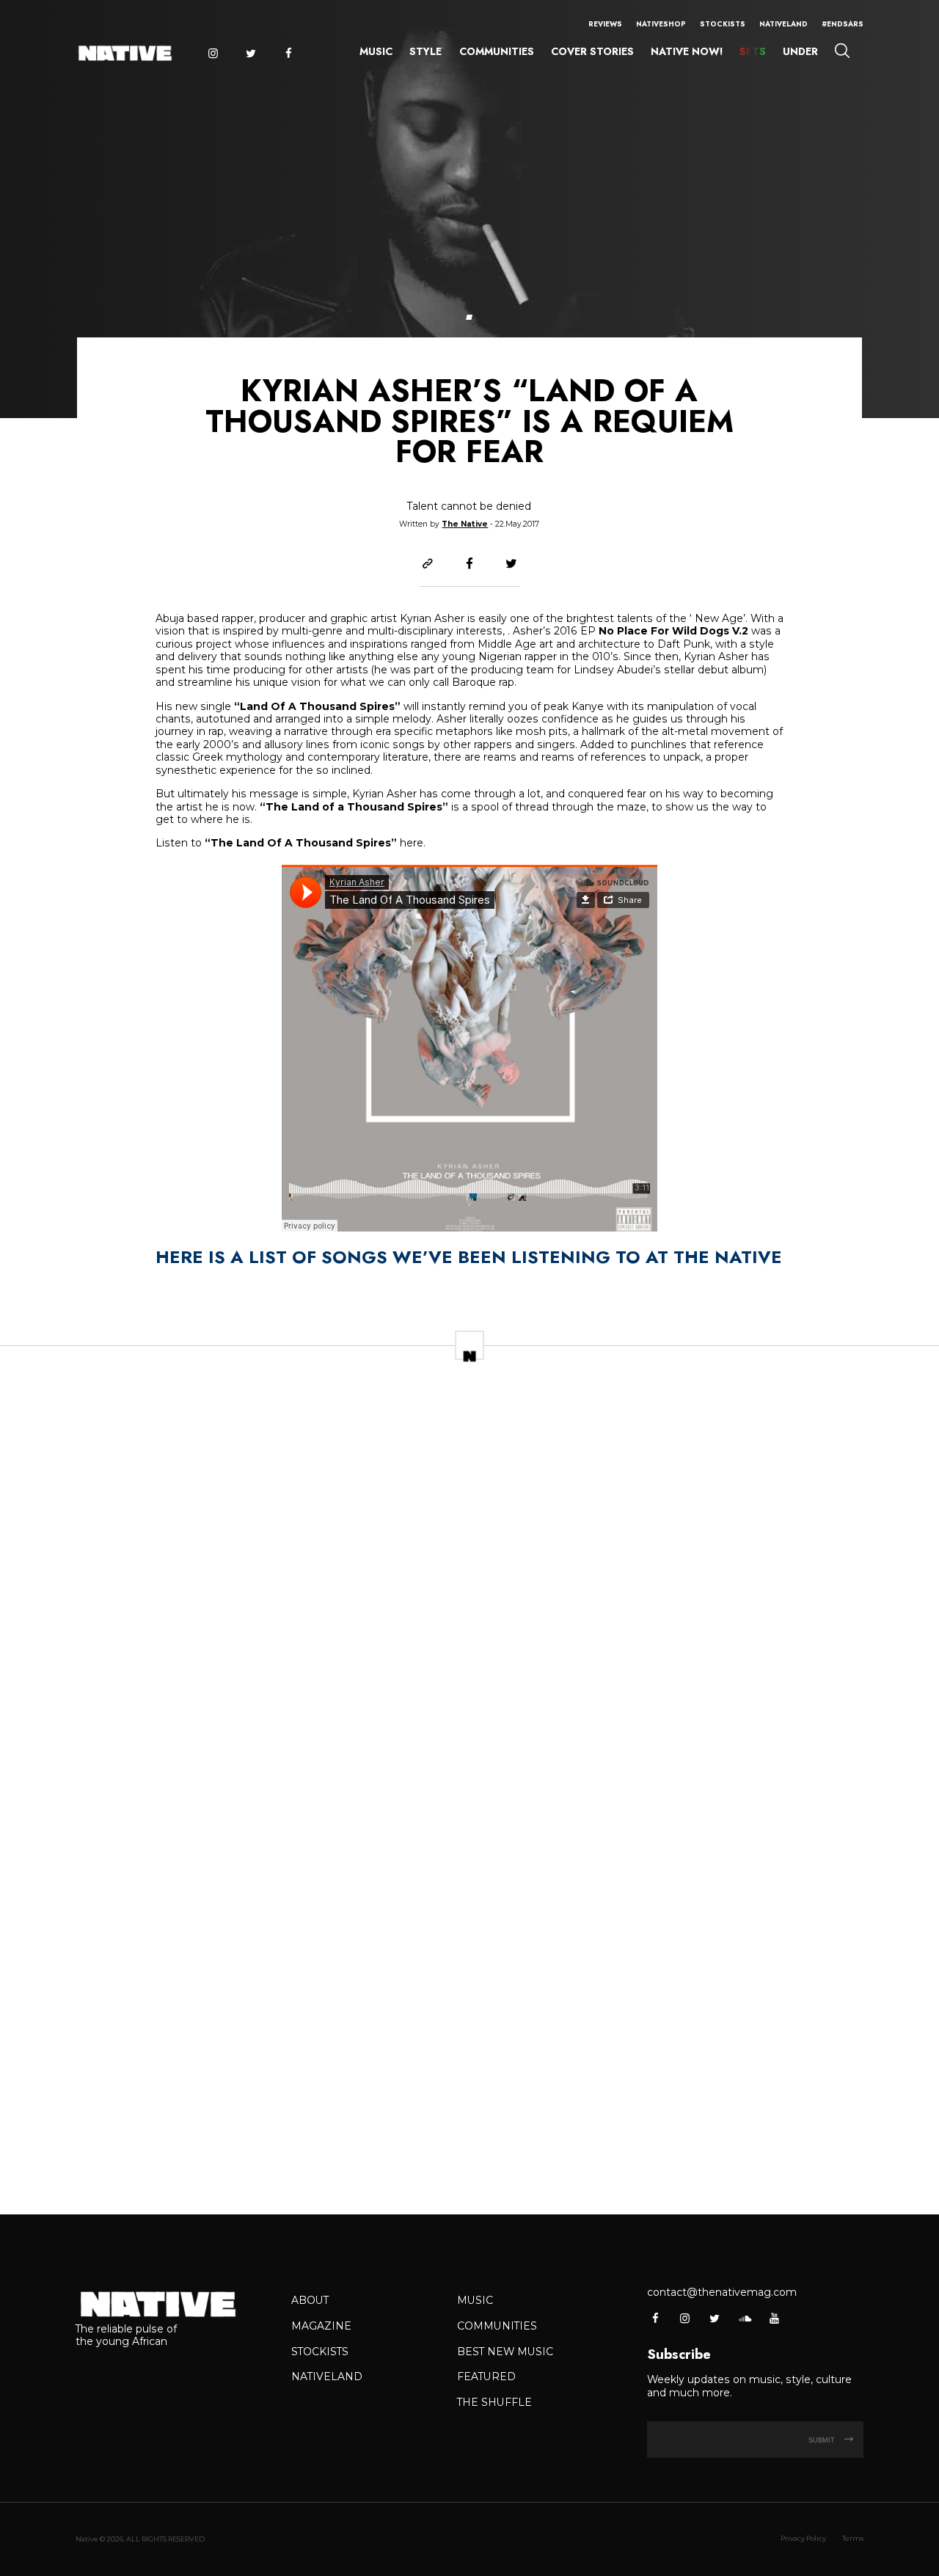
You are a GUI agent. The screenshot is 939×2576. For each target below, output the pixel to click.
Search (842, 50)
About (310, 2300)
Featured (486, 2376)
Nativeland (783, 24)
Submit (823, 2440)
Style (425, 51)
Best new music (505, 2352)
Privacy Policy (803, 2538)
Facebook (289, 54)
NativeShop (661, 24)
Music (376, 51)
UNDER (800, 51)
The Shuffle (494, 2402)
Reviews (605, 24)
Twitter (251, 54)
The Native (465, 524)
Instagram (212, 54)
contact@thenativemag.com (722, 2292)
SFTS (753, 51)
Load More (469, 2158)
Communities (497, 51)
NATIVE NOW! (687, 51)
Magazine (321, 2326)
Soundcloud (744, 2318)
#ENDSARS (843, 24)
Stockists (723, 24)
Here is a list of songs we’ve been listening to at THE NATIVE (469, 1257)
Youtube (774, 2318)
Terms (853, 2538)
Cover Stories (592, 51)
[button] (469, 317)
